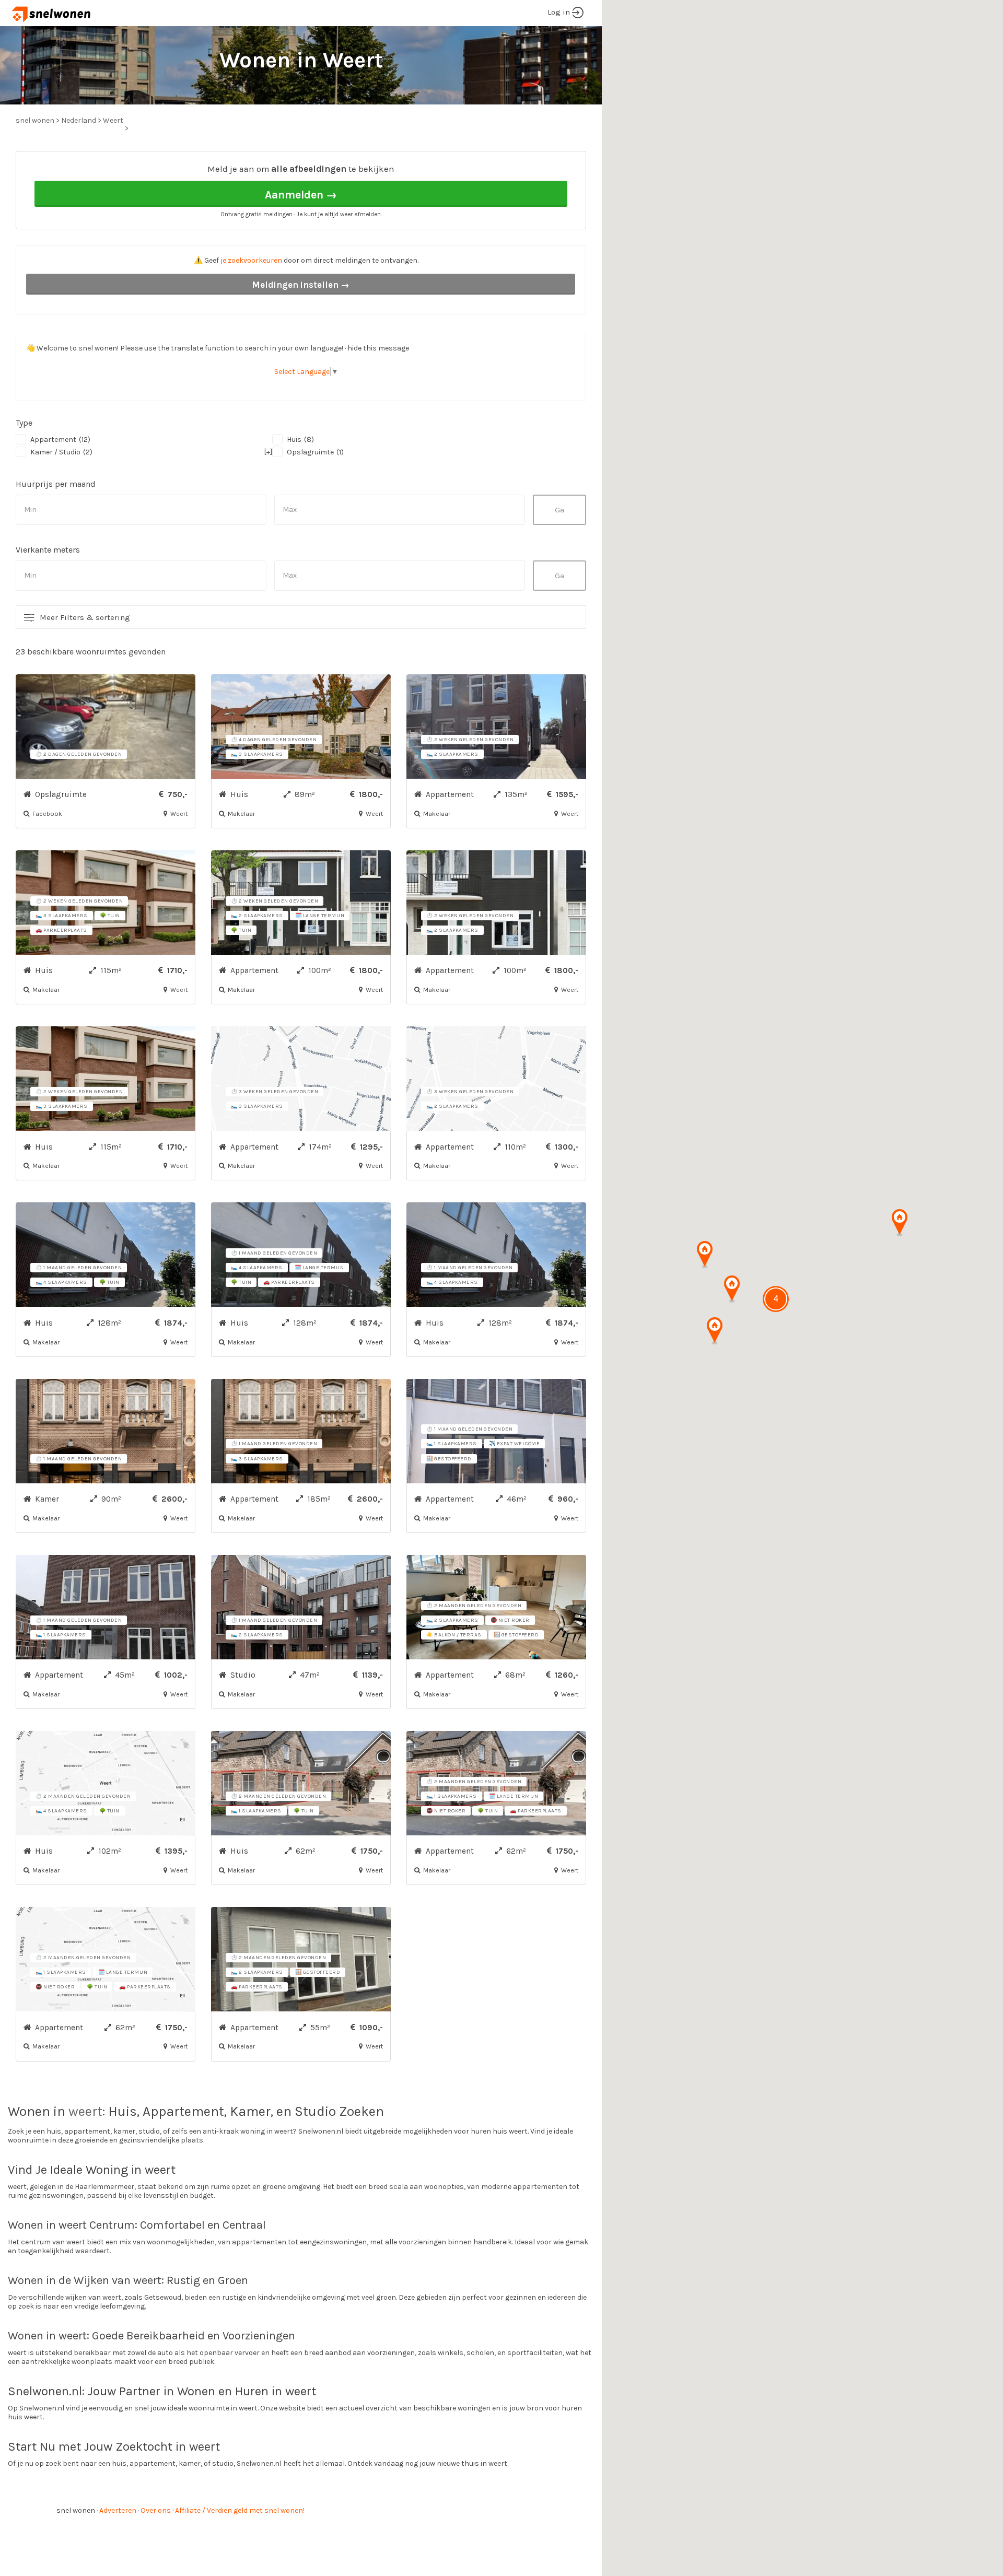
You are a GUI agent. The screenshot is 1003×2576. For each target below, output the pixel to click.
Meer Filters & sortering (85, 617)
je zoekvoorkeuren (251, 260)
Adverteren (118, 2510)
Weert (113, 120)
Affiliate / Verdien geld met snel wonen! (240, 2510)
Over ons (156, 2510)
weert (85, 2111)
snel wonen (76, 2510)
